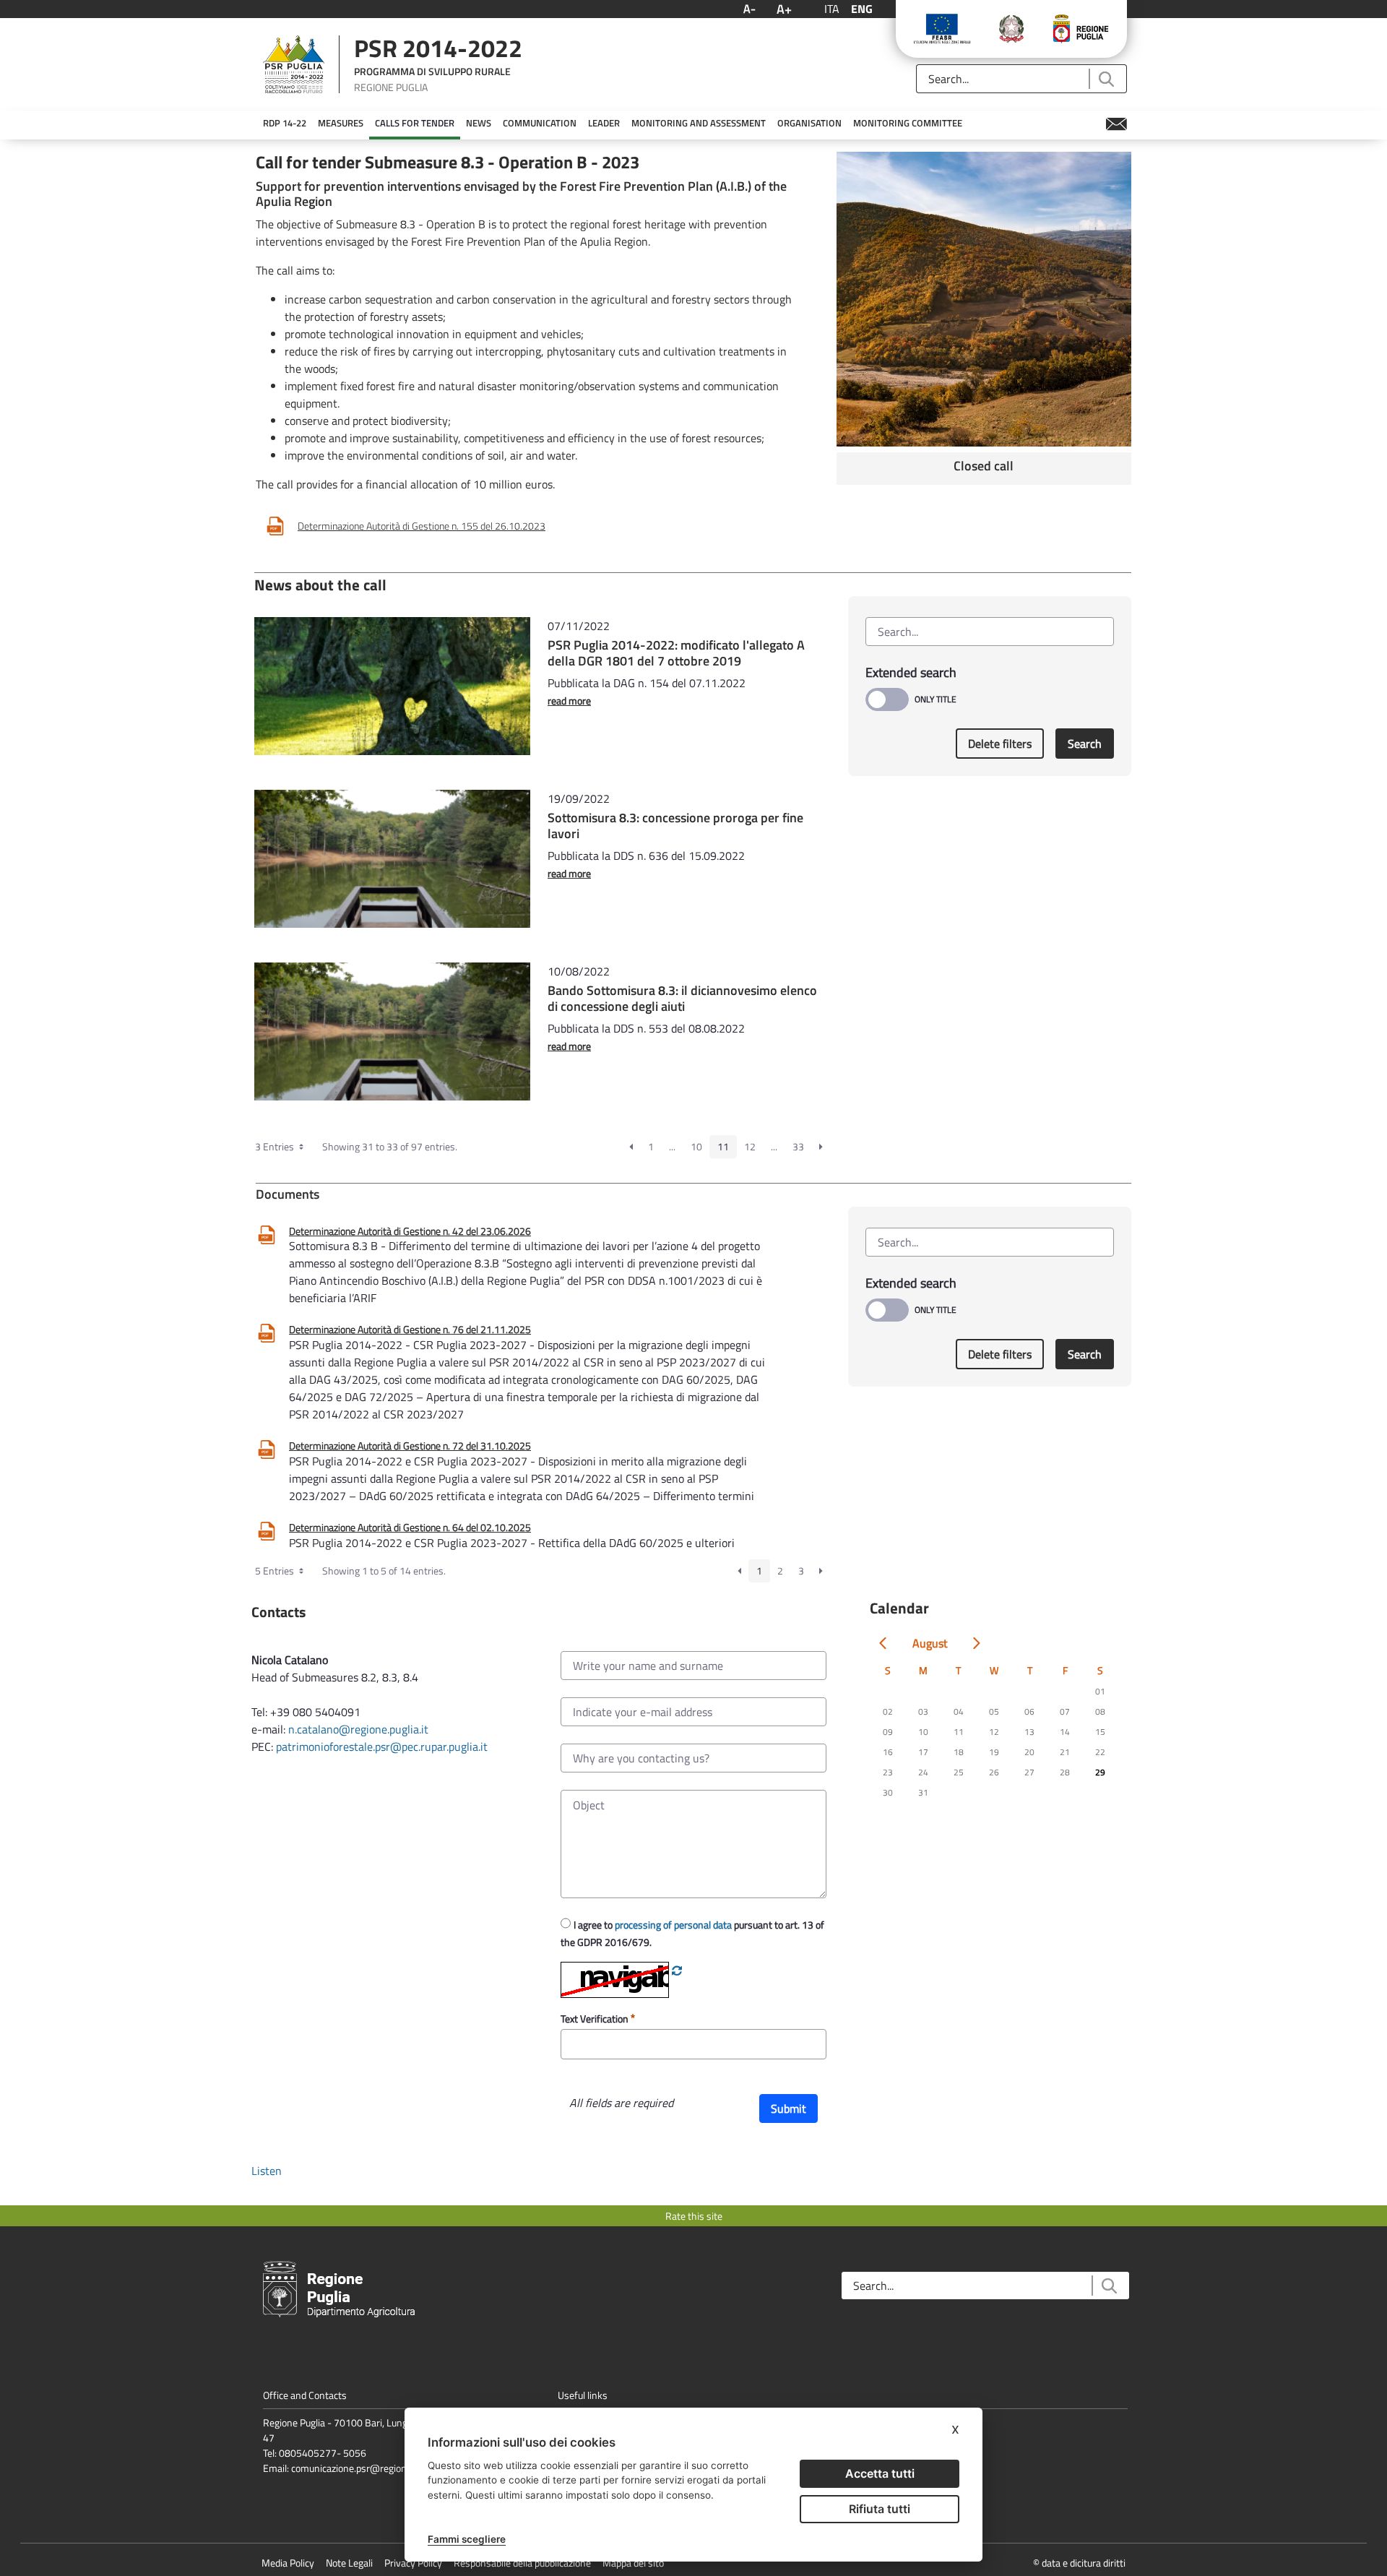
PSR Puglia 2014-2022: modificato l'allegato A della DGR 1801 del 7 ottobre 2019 (676, 653)
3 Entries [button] (276, 1146)
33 (798, 1146)
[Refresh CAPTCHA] (677, 1970)
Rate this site (694, 2216)
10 (696, 1146)
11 (723, 1146)
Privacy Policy (413, 2563)
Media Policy (288, 2563)
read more (569, 701)
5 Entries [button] (276, 1571)
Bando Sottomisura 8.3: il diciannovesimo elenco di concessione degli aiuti (682, 998)
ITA (832, 9)
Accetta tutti (880, 2473)
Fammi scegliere (467, 2539)
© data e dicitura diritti (1079, 2563)
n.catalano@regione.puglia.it (358, 1729)
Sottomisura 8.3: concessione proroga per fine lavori (675, 826)
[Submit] (1106, 79)
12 (750, 1146)
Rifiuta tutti (880, 2509)
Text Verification (596, 2019)
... (672, 1146)
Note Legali (349, 2563)
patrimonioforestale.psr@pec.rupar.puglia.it (382, 1746)
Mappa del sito (633, 2563)
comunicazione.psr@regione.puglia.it (369, 2468)
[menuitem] (285, 124)
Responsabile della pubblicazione (522, 2563)
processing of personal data (673, 1925)
